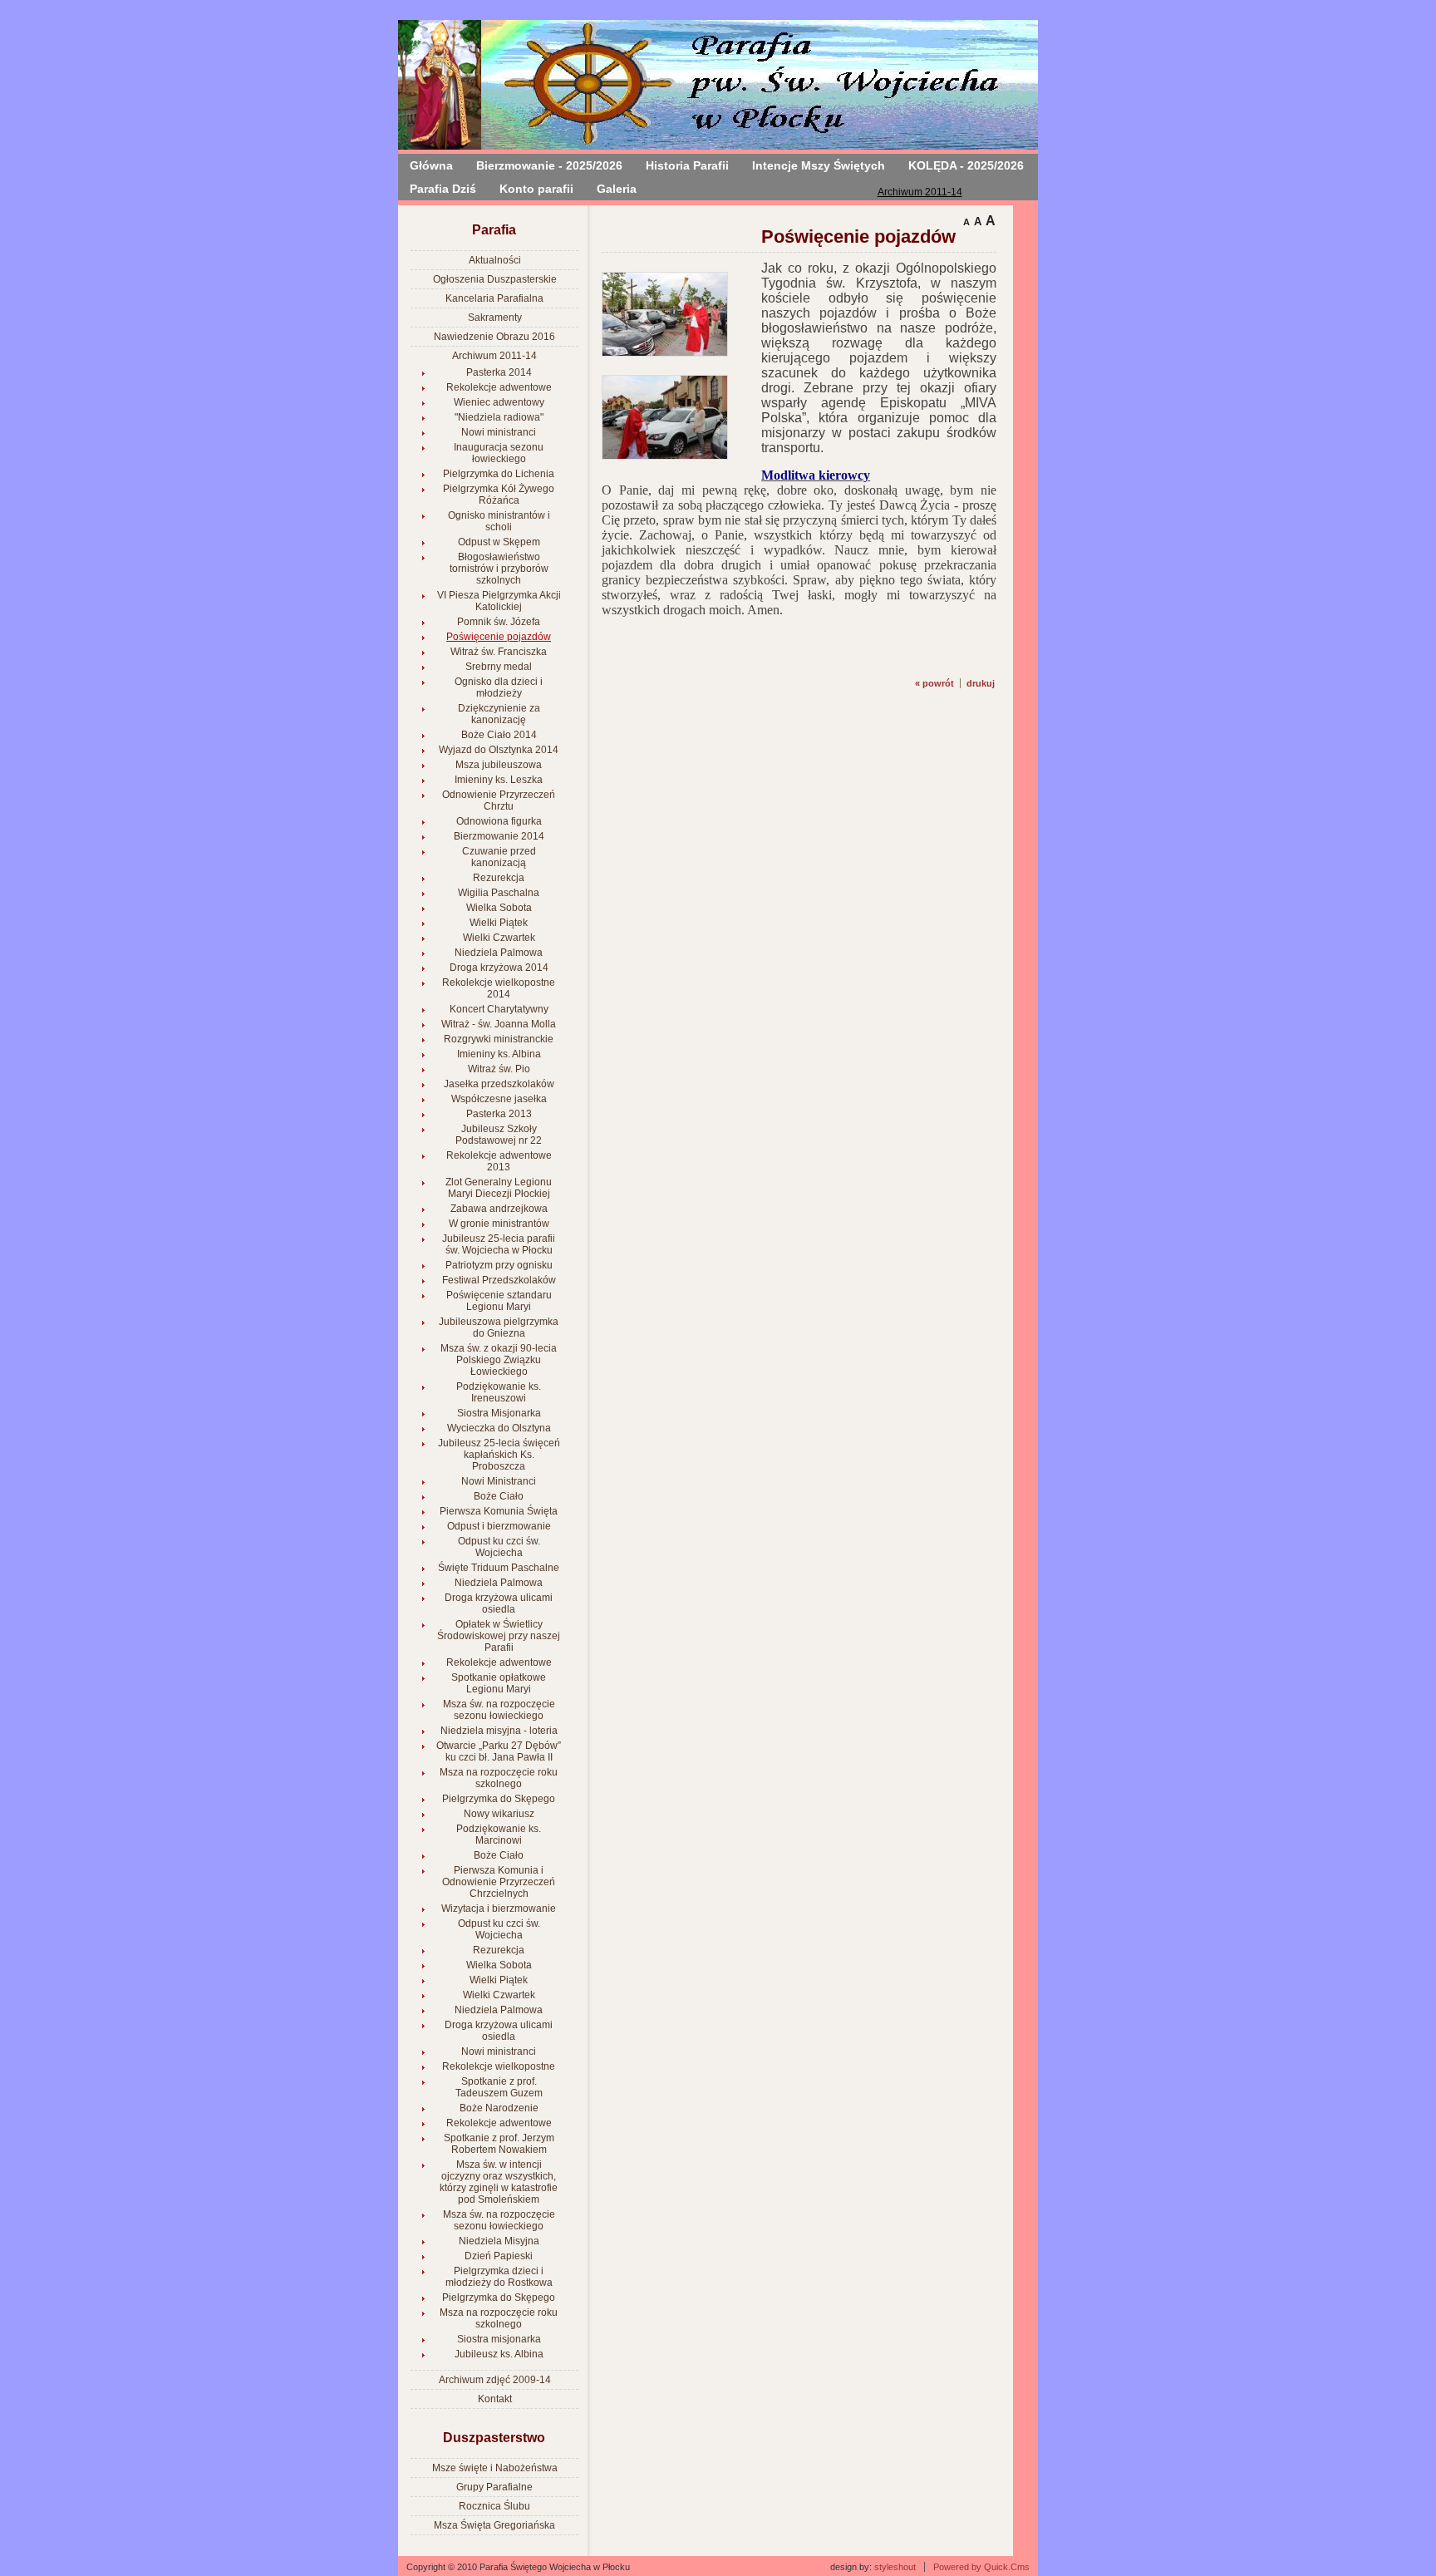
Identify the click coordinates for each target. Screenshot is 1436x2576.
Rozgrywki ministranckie (499, 1039)
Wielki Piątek (499, 923)
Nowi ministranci (499, 432)
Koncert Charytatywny (499, 1009)
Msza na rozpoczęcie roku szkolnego (499, 1778)
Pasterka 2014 (499, 372)
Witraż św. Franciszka (499, 652)
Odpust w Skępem (499, 542)
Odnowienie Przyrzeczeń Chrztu (499, 800)
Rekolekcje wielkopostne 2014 (499, 988)
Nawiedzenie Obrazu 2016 (494, 337)
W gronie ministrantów (499, 1224)
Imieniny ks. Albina (499, 1054)
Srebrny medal (499, 667)
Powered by (981, 2567)
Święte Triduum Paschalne (499, 1568)
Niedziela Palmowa (499, 953)
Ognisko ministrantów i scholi (499, 521)
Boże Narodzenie (499, 2108)
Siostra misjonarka (499, 2339)
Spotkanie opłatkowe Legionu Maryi (499, 1683)
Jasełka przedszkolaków (499, 1084)
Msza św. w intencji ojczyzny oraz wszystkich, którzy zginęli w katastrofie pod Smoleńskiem (499, 2182)
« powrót (934, 683)
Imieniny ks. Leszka (499, 780)
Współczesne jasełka (499, 1099)
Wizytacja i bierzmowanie (499, 1909)
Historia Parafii (687, 165)
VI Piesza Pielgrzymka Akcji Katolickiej (499, 601)
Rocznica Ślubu (494, 2506)
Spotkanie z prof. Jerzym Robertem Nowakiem (499, 2144)
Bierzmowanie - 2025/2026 (549, 165)
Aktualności (495, 260)
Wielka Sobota (499, 908)
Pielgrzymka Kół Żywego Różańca (499, 495)
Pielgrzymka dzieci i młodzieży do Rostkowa (499, 2277)
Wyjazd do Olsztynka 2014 (499, 750)
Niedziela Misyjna (499, 2241)
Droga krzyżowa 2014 (499, 968)
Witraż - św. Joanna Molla (499, 1024)
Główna (431, 165)
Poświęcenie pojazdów (499, 637)
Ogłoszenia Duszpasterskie (495, 279)
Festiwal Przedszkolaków (499, 1280)
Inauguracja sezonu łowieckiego (499, 453)
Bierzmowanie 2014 (499, 836)
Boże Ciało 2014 (499, 735)
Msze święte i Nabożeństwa (495, 2468)
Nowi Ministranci (499, 1481)
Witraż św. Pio (499, 1069)
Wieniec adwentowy (499, 402)
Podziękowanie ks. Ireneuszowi (499, 1392)
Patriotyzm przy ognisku (499, 1265)
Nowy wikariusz (499, 1814)
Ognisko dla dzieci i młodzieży (499, 687)
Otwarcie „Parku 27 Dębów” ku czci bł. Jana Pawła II (499, 1751)
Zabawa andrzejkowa (499, 1209)
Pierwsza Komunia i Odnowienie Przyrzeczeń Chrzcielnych (499, 1882)
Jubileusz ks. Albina (499, 2354)
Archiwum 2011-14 (920, 192)
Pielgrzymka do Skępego (499, 1799)
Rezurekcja (499, 878)
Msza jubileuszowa (499, 765)
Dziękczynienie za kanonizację (499, 714)
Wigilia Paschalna (499, 893)
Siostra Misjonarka (499, 1413)
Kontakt (495, 2399)
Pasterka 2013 (499, 1114)
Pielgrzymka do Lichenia (499, 474)
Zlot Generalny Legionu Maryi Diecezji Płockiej (499, 1188)
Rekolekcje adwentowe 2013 (499, 1161)
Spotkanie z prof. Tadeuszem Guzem (499, 2087)
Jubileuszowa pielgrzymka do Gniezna (499, 1327)
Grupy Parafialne (494, 2487)
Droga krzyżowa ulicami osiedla (499, 1603)
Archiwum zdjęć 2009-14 (495, 2380)
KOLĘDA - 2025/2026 (966, 165)
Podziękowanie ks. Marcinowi (499, 1835)
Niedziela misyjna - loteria (499, 1731)
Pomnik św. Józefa (499, 622)
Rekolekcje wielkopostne (499, 2066)
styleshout (895, 2567)
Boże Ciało (499, 1496)
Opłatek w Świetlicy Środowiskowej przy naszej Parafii (499, 1636)
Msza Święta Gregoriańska (494, 2525)
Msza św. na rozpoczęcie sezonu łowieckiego (499, 1710)
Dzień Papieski (499, 2256)
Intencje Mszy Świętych (819, 165)
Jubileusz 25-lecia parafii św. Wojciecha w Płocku (499, 1244)
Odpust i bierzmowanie (499, 1526)
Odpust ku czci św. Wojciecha (499, 1547)
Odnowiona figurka (499, 821)
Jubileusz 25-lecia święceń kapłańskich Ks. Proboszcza (499, 1455)
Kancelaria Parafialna (494, 298)
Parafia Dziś (443, 189)
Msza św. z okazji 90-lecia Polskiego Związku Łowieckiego (499, 1360)
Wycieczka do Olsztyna (499, 1428)
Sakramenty (495, 318)
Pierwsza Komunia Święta (499, 1511)
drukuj (981, 683)
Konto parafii (536, 189)
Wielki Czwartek (499, 938)
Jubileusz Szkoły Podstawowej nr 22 (499, 1135)
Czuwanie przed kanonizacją (499, 857)
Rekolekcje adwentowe (499, 387)
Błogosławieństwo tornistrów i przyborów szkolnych (499, 569)
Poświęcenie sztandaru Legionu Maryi (499, 1301)
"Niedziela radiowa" (499, 417)
